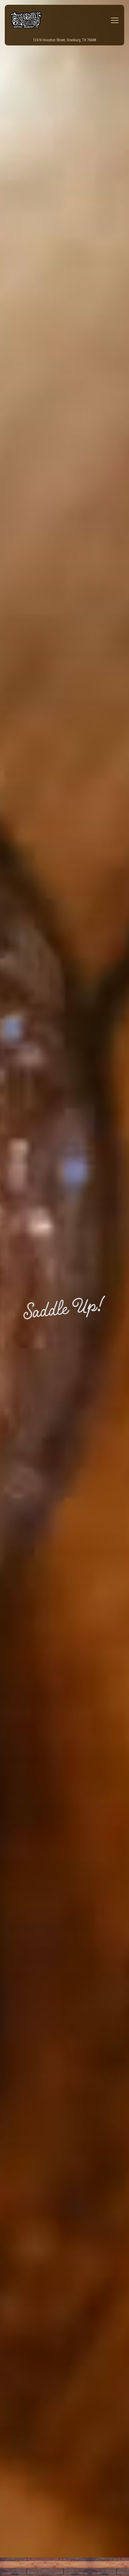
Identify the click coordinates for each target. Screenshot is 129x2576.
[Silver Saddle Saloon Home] (31, 20)
